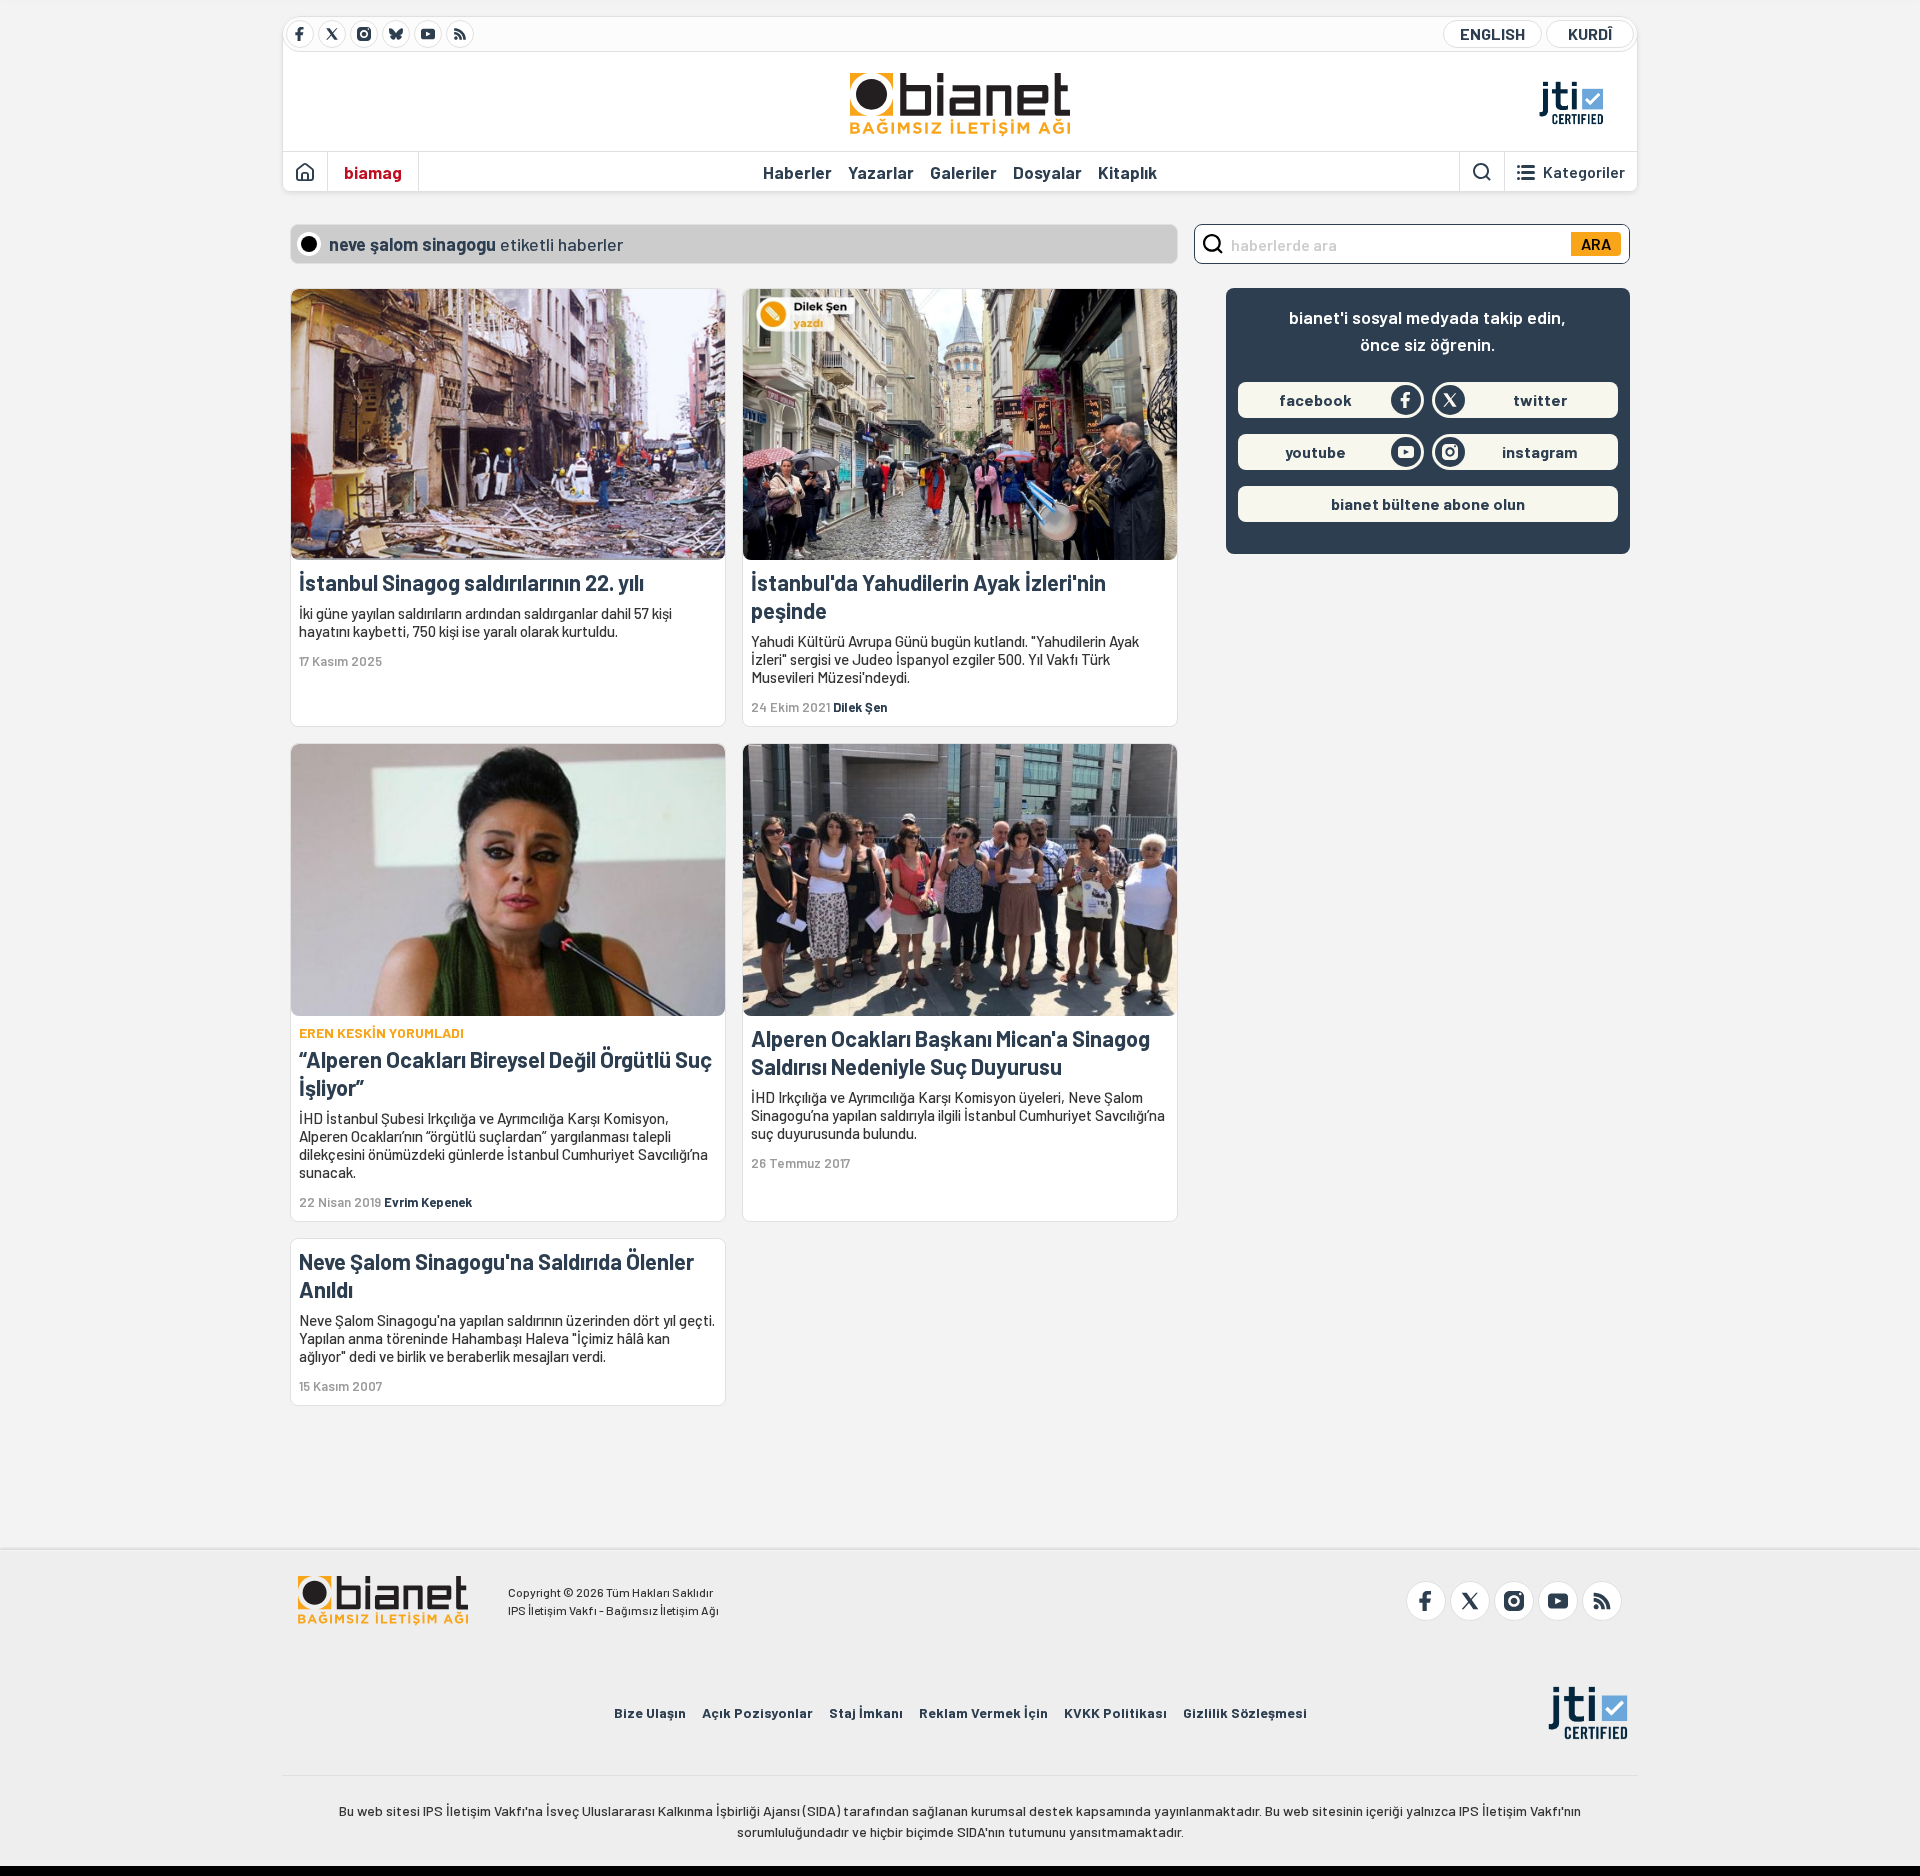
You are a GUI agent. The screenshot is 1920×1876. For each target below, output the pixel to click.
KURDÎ (1590, 33)
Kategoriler (1584, 172)
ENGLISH (1492, 33)
